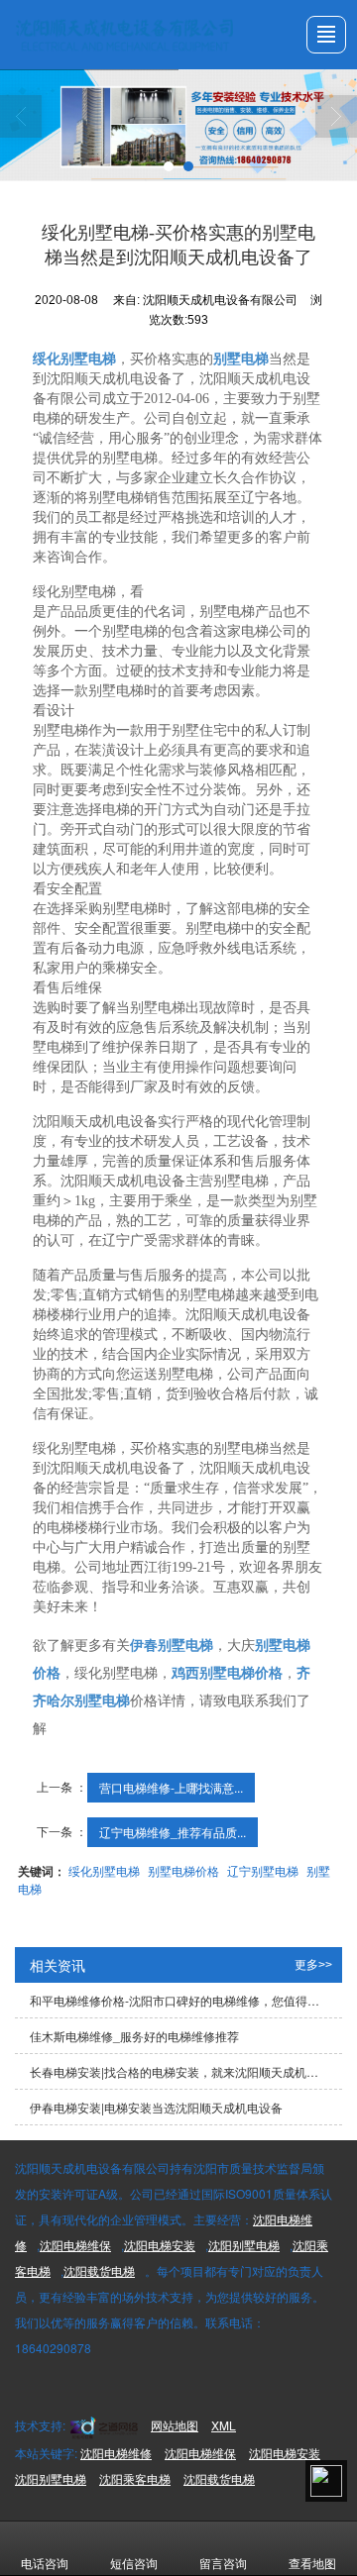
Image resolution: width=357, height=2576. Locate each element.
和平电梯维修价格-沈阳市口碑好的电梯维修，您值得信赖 (180, 2000)
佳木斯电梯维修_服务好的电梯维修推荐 (134, 2036)
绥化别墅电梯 (104, 1870)
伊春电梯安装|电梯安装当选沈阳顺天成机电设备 (156, 2107)
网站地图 (175, 2425)
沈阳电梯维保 (75, 2245)
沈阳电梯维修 (116, 2453)
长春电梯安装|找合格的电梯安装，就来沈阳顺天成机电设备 (186, 2071)
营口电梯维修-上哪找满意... (171, 1787)
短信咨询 (134, 2563)
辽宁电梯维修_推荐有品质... (173, 1832)
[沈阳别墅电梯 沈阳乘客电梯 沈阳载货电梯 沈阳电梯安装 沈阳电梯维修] (178, 125)
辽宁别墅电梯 (263, 1870)
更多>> (313, 1965)
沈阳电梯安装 (160, 2245)
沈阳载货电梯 (99, 2270)
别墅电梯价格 (183, 1870)
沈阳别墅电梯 (244, 2245)
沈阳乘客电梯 (135, 2478)
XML (224, 2425)
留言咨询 (223, 2563)
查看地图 (312, 2563)
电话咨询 (45, 2563)
